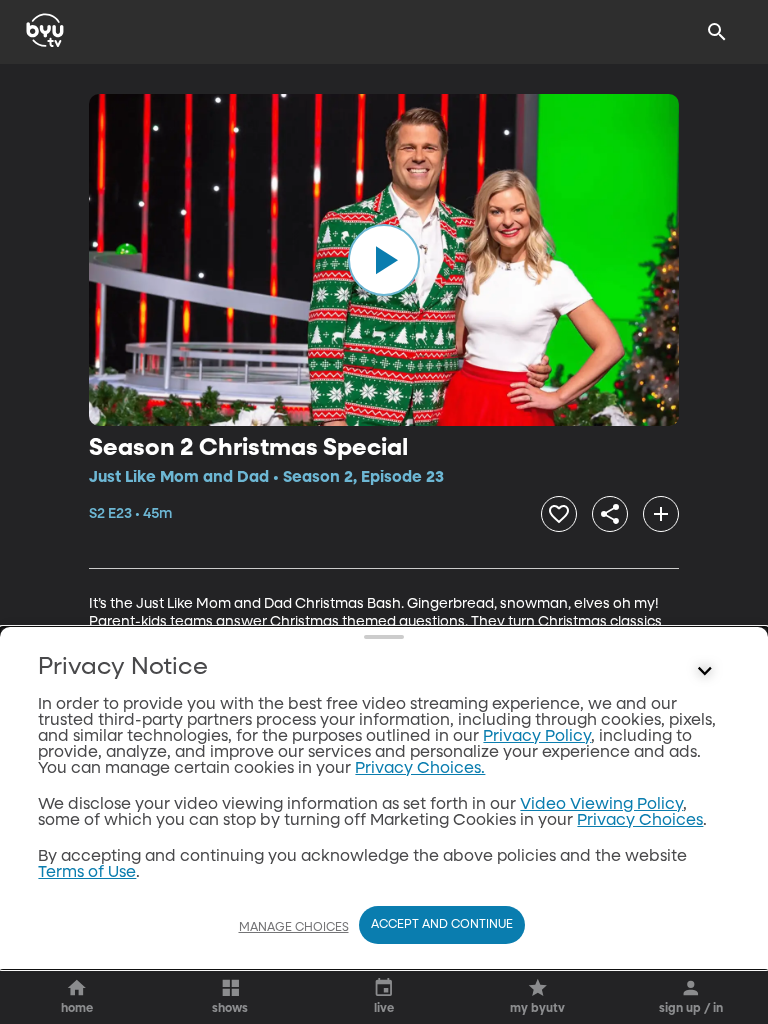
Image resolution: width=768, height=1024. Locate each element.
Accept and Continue (442, 925)
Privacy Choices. (420, 769)
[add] (661, 514)
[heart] (559, 514)
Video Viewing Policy (601, 805)
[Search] (717, 32)
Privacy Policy (537, 737)
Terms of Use (87, 873)
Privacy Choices (640, 821)
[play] (384, 260)
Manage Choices (294, 928)
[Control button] (705, 672)
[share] (610, 514)
